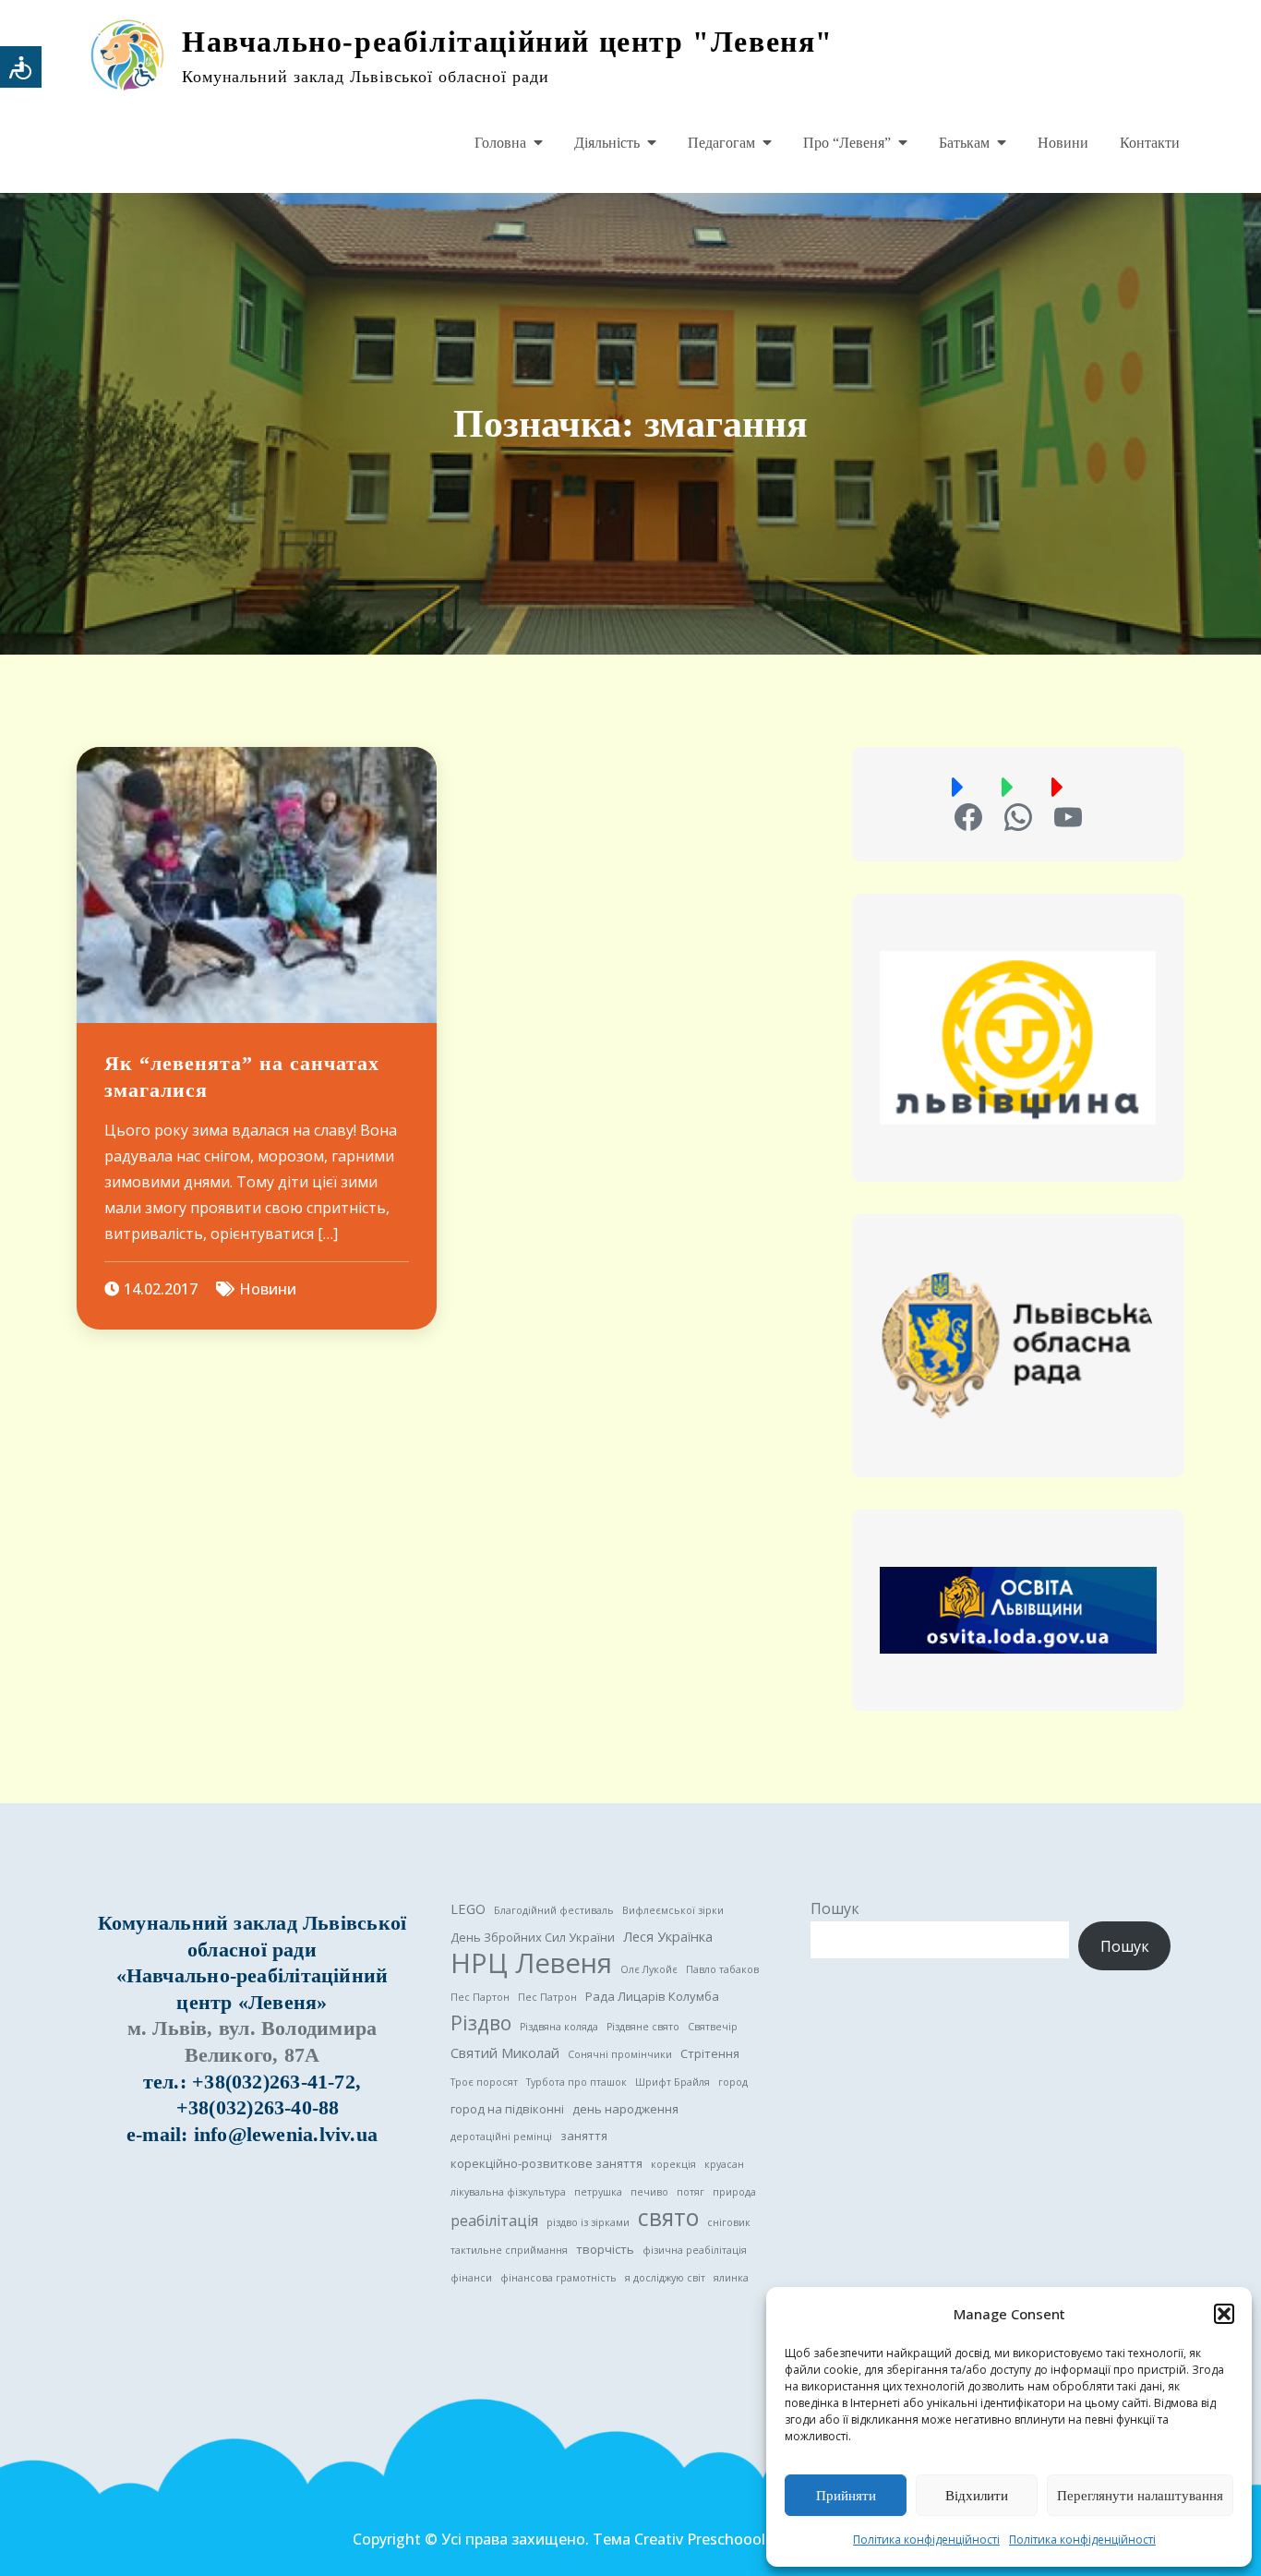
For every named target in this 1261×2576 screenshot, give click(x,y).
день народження (625, 2109)
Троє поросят (484, 2082)
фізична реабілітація (695, 2250)
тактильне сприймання (509, 2250)
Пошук (835, 1908)
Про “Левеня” (847, 143)
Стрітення (710, 2053)
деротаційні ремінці (501, 2137)
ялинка (731, 2278)
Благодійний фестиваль (554, 1910)
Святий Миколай (505, 2052)
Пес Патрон (547, 1997)
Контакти (1150, 143)
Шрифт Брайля (673, 2082)
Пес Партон (480, 1997)
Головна (500, 143)
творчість (605, 2249)
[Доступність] (21, 67)
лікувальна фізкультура (508, 2192)
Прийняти (846, 2496)
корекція (673, 2164)
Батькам (964, 143)
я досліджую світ (665, 2278)
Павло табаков (722, 1969)
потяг (691, 2192)
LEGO (468, 1908)
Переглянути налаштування (1140, 2496)
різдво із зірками (588, 2222)
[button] (1224, 2314)
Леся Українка (668, 1936)
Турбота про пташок (576, 2082)
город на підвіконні (507, 2109)
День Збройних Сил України (533, 1937)
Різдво (481, 2023)
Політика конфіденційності (926, 2540)
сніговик (729, 2222)
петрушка (598, 2192)
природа (734, 2192)
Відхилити (977, 2496)
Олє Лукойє (649, 1969)
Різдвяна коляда (559, 2027)
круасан (724, 2164)
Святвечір (713, 2027)
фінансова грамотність (558, 2278)
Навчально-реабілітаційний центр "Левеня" (508, 42)
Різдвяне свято (643, 2027)
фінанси (471, 2278)
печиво (649, 2192)
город (733, 2082)
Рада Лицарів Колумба (652, 1996)
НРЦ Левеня (531, 1963)
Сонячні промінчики (620, 2054)
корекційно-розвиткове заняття (546, 2163)
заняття (584, 2136)
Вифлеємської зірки (673, 1910)
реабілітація (494, 2221)
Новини (1063, 143)
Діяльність (607, 143)
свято (668, 2218)
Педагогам (721, 143)
